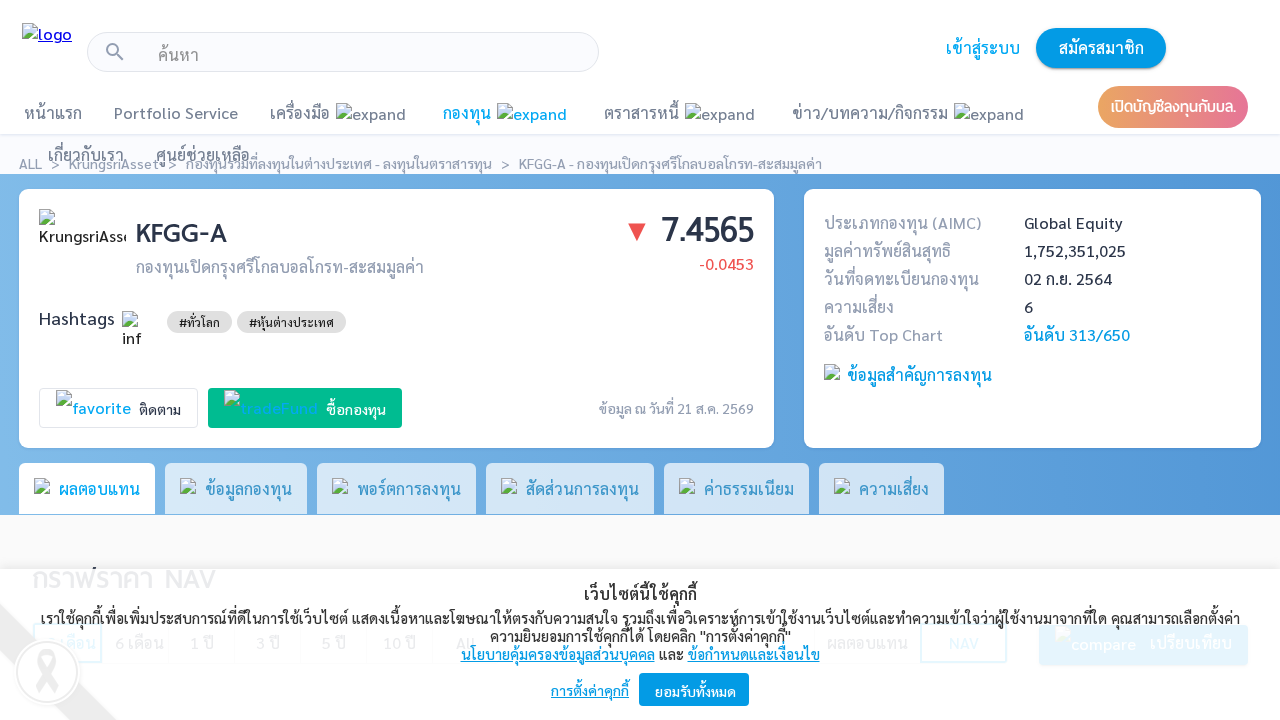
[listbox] (199, 322)
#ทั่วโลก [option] (199, 322)
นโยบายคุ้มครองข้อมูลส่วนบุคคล (558, 653)
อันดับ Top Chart (883, 334)
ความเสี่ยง (859, 306)
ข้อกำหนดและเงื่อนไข (754, 653)
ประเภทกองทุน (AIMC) (902, 222)
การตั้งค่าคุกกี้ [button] (590, 690)
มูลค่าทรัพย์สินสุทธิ (887, 250)
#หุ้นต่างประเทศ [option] (291, 322)
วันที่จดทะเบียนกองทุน (901, 278)
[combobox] (370, 55)
